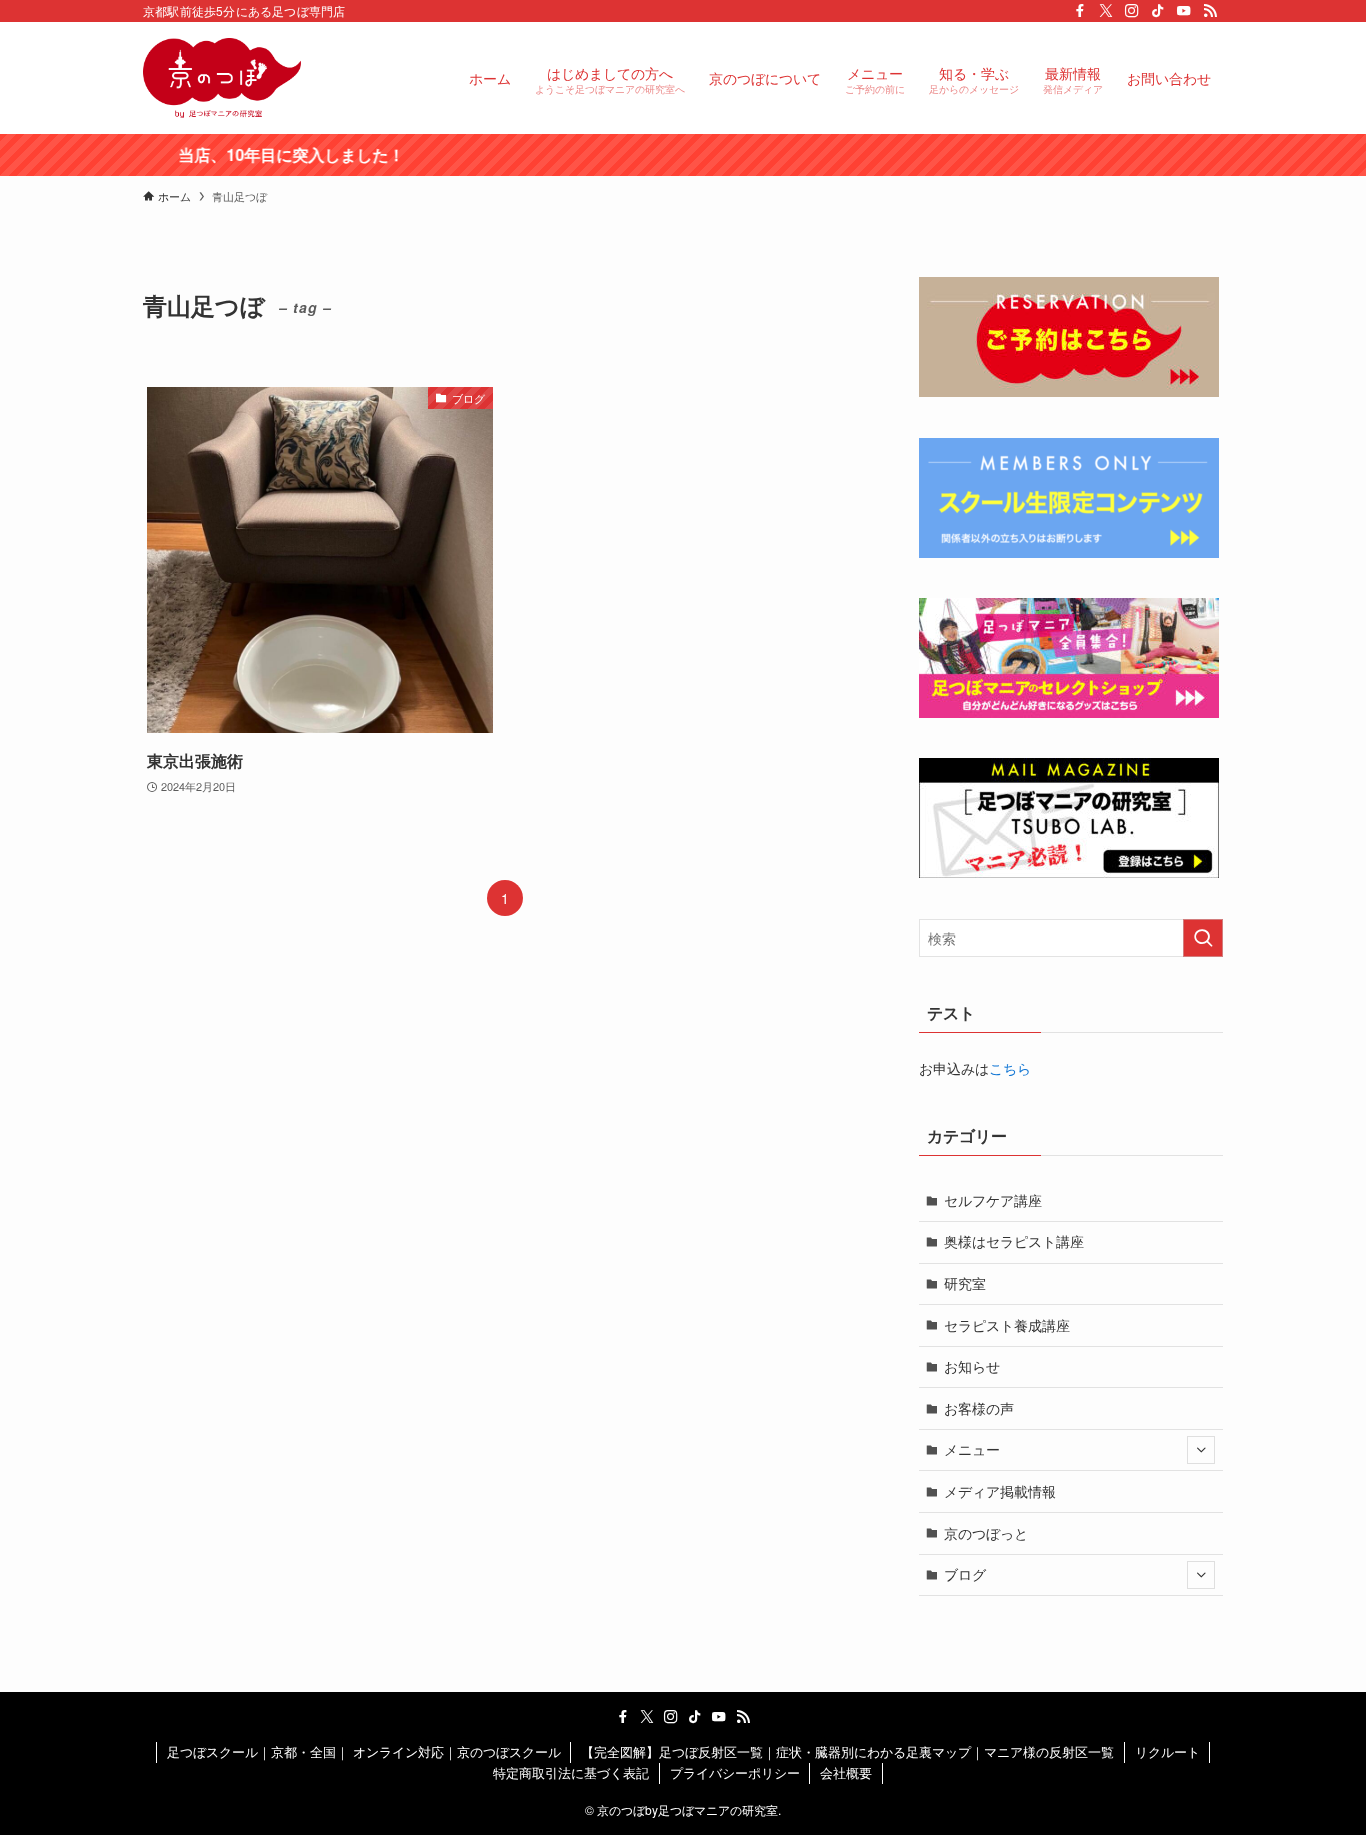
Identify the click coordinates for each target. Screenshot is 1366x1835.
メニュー (972, 1449)
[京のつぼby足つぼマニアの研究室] (222, 78)
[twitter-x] (1106, 11)
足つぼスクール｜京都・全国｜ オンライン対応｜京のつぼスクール (364, 1751)
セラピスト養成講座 (1007, 1325)
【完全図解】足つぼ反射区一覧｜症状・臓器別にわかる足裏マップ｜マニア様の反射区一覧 (847, 1751)
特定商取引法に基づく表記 (571, 1772)
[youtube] (1184, 11)
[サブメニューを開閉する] (1201, 1450)
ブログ (965, 1574)
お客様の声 (979, 1408)
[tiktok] (1158, 11)
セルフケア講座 (993, 1200)
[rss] (1210, 11)
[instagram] (1132, 11)
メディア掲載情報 (1000, 1491)
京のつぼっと (986, 1533)
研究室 (965, 1283)
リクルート (1167, 1751)
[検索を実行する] (1203, 938)
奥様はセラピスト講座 (1014, 1241)
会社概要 (846, 1772)
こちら (1010, 1068)
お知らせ (972, 1366)
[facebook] (1080, 11)
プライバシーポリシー (735, 1772)
